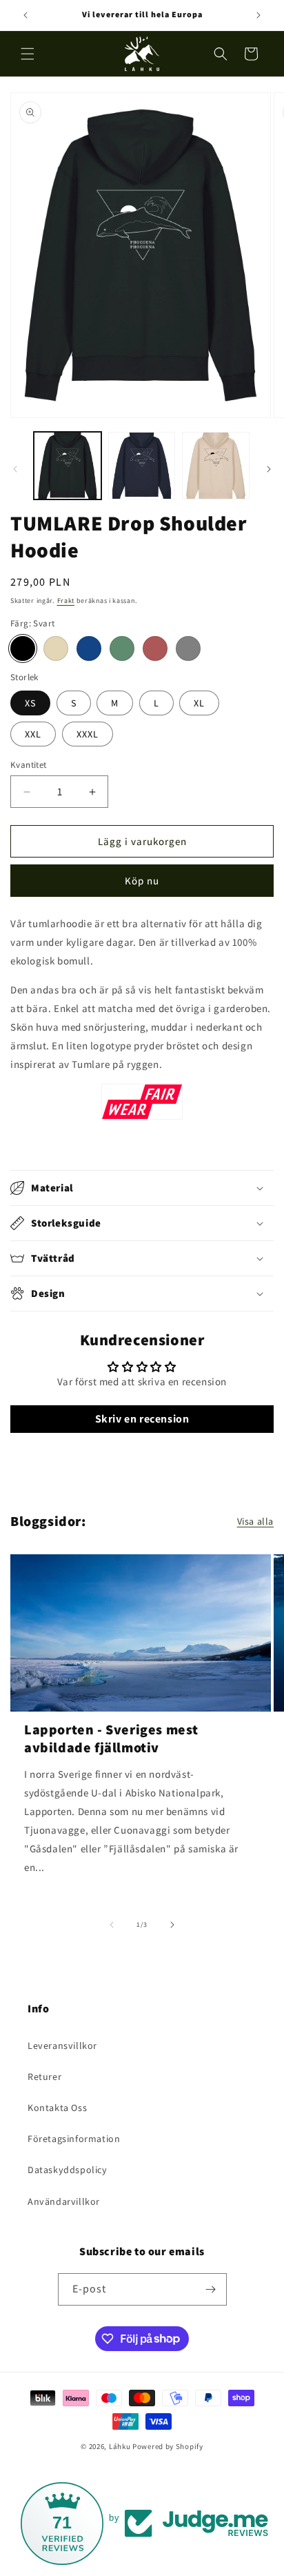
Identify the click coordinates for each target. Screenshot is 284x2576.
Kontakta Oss (57, 2108)
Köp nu (142, 881)
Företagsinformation (74, 2139)
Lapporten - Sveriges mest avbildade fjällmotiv (111, 1738)
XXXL (88, 734)
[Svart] (23, 648)
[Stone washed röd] (155, 648)
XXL (33, 734)
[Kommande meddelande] (258, 15)
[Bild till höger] (269, 469)
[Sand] (56, 648)
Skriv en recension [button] (142, 1419)
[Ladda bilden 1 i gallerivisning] (68, 466)
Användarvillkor (64, 2201)
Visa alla (255, 1521)
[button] (28, 54)
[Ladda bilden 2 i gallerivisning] (142, 466)
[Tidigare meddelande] (26, 15)
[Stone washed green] (122, 648)
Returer (44, 2077)
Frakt (66, 601)
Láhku (121, 2446)
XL (199, 703)
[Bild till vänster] (15, 469)
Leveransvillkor (62, 2045)
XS (30, 703)
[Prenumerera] (211, 2289)
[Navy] (89, 648)
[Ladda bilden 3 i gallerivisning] (216, 466)
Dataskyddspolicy (68, 2170)
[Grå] (188, 648)
